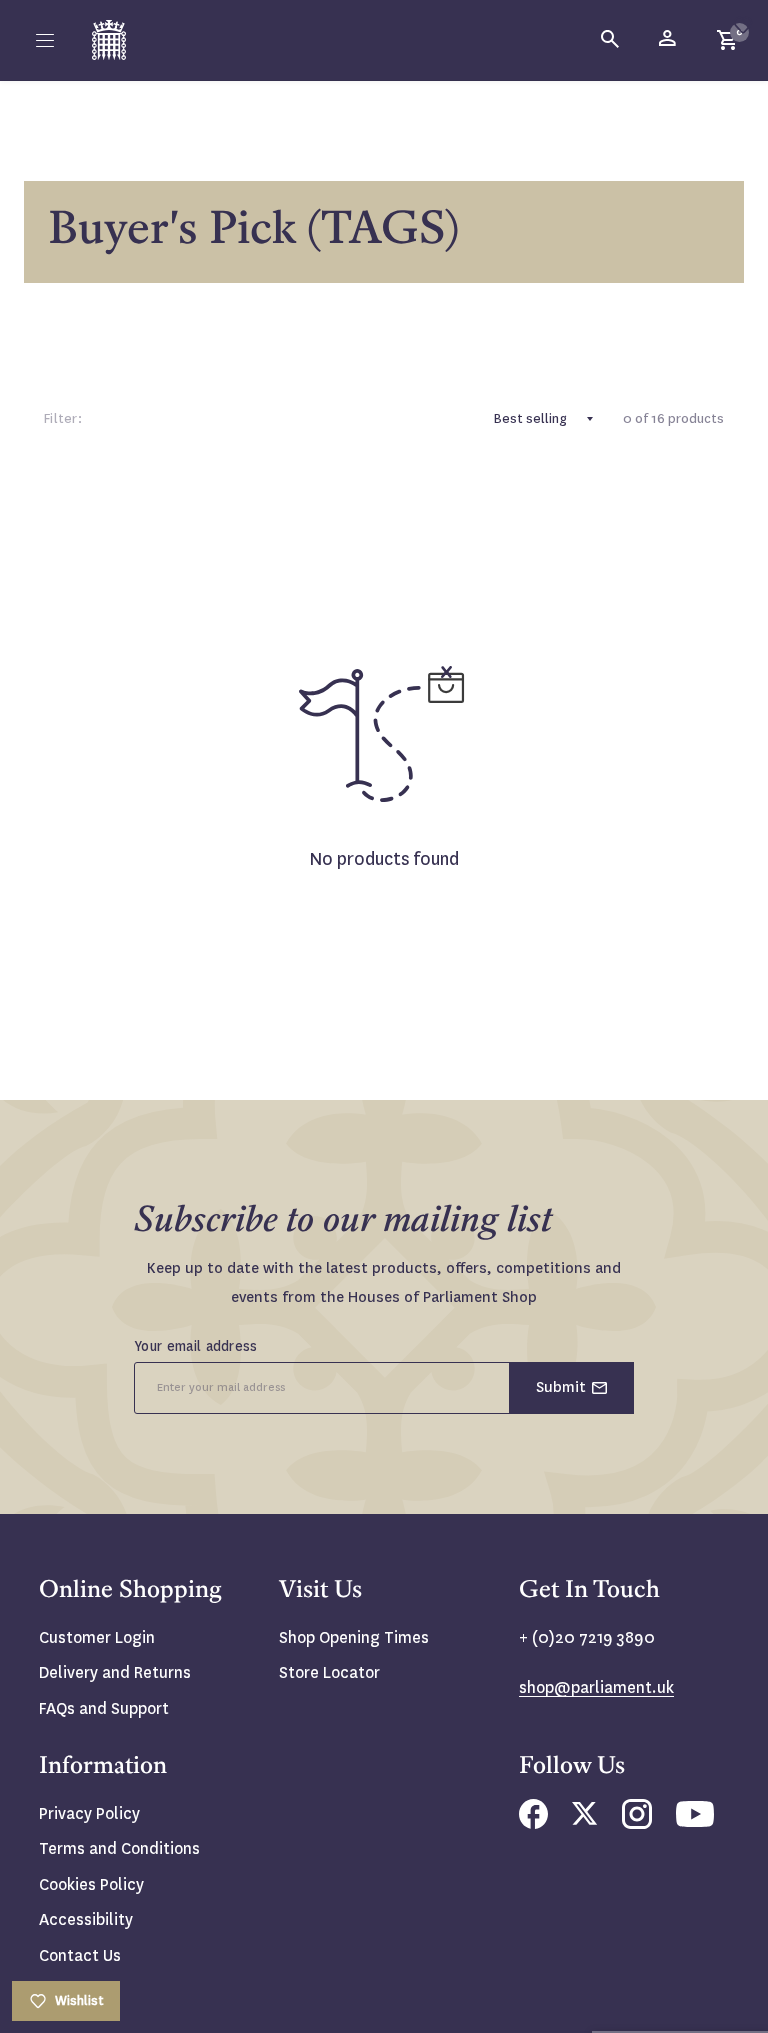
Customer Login (97, 1637)
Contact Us (80, 1955)
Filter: (63, 418)
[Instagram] (637, 1823)
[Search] (611, 40)
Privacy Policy (89, 1813)
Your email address (196, 1346)
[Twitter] (585, 1819)
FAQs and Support (104, 1708)
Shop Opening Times (354, 1637)
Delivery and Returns (115, 1672)
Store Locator (329, 1672)
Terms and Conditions (119, 1848)
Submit (561, 1387)
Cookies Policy (91, 1884)
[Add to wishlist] (743, 25)
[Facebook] (533, 1823)
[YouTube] (695, 1821)
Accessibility (86, 1919)
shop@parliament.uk (596, 1687)
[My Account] (669, 40)
